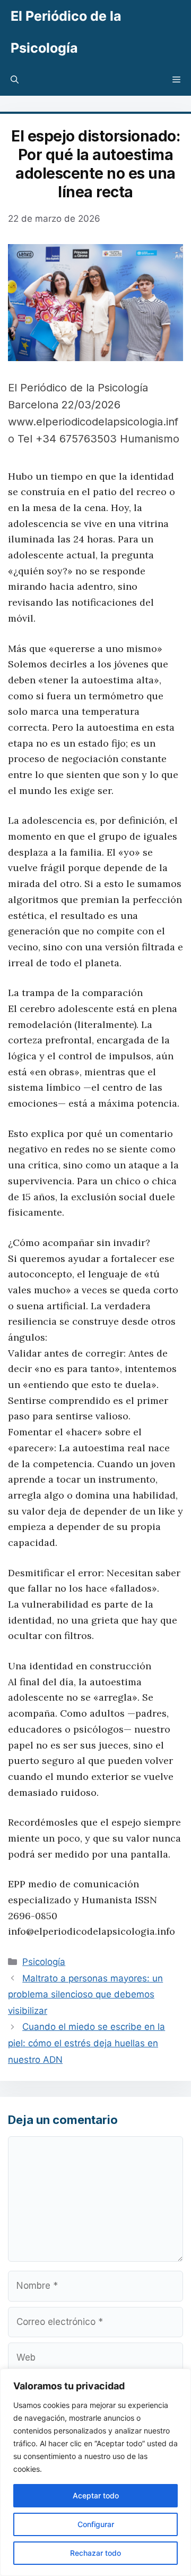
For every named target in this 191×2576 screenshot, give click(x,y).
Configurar (96, 2524)
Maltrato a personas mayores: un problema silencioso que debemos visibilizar (85, 1994)
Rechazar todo (95, 2553)
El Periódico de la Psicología (66, 32)
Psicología (44, 1962)
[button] (15, 80)
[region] (95, 2472)
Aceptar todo (96, 2495)
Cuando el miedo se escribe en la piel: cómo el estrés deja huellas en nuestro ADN (86, 2043)
